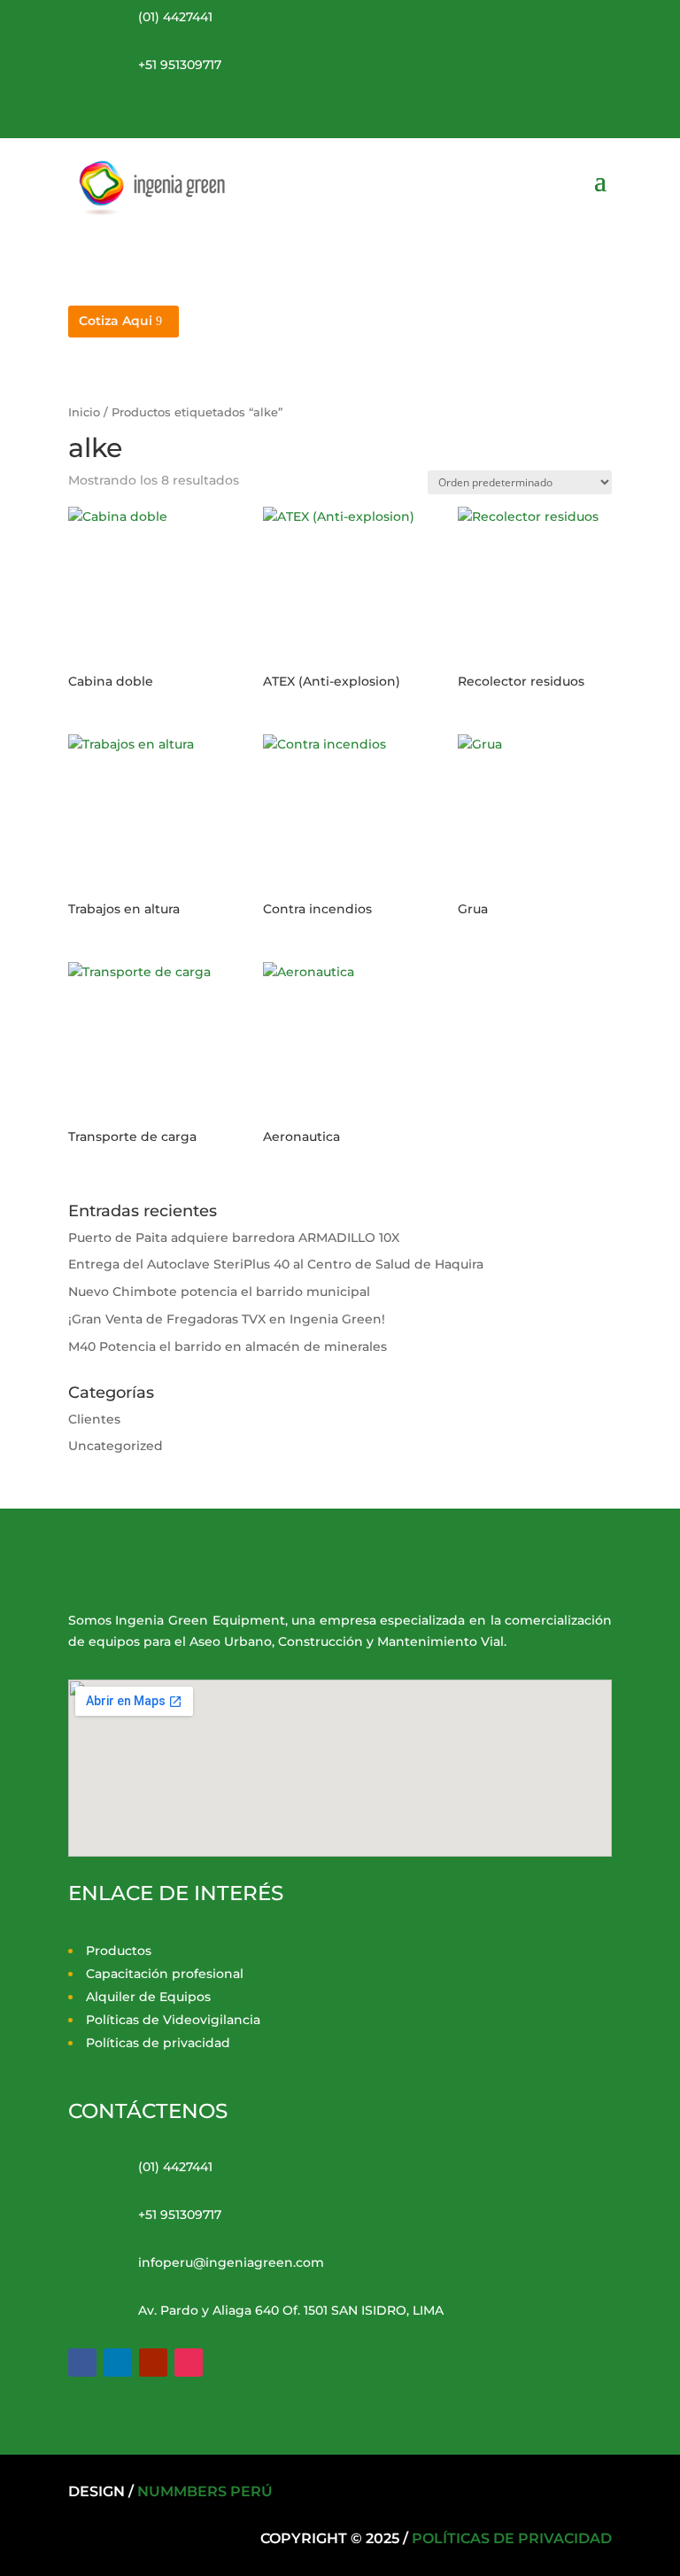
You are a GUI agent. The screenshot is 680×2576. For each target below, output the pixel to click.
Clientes (94, 1419)
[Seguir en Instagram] (189, 2363)
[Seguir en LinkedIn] (118, 2363)
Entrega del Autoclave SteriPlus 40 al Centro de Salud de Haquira (276, 1264)
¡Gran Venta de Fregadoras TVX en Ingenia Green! (227, 1319)
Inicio (84, 412)
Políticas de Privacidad (512, 2538)
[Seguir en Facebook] (82, 2363)
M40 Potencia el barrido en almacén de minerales (228, 1346)
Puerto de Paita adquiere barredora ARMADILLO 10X (234, 1238)
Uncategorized (116, 1446)
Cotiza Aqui (116, 321)
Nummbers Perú (205, 2491)
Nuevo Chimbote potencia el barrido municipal (219, 1292)
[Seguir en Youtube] (153, 2363)
